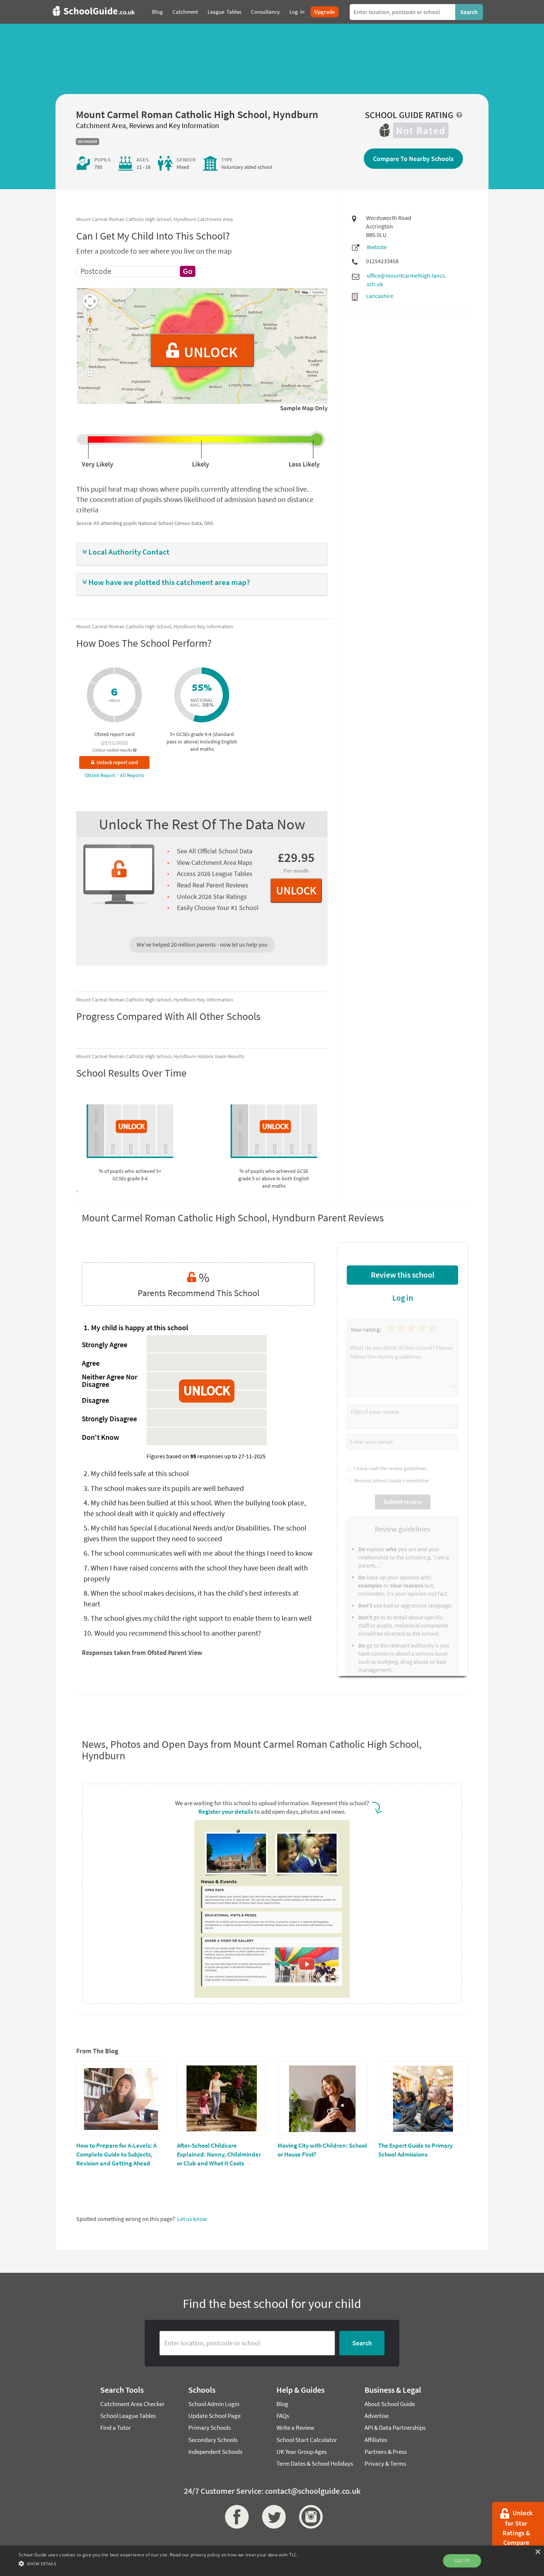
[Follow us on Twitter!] (272, 2517)
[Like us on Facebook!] (235, 2517)
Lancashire (380, 296)
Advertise (377, 2416)
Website (377, 247)
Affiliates (376, 2440)
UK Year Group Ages (302, 2452)
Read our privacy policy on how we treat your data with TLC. (234, 2555)
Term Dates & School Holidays (315, 2463)
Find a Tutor (116, 2428)
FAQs (283, 2416)
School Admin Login (214, 2404)
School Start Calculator (307, 2440)
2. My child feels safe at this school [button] (136, 1473)
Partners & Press (386, 2452)
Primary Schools (210, 2428)
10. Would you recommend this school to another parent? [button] (172, 1633)
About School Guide (390, 2404)
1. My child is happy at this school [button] (136, 1327)
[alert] (272, 2561)
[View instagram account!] (309, 2517)
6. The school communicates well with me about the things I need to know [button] (198, 1553)
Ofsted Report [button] (101, 775)
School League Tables (128, 2416)
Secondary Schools (213, 2440)
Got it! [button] (462, 2561)
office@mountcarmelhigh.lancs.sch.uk (407, 280)
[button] (202, 552)
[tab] (202, 554)
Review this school (403, 1275)
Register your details (226, 1811)
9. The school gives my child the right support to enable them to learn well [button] (198, 1618)
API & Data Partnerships (395, 2428)
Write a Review (295, 2428)
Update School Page (214, 2416)
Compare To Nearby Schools (413, 159)
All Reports (132, 775)
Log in (403, 1298)
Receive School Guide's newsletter (391, 1481)
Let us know (192, 2219)
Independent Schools (215, 2452)
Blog (282, 2404)
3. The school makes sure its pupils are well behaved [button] (164, 1488)
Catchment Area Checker (132, 2404)
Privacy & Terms (385, 2463)
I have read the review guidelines (389, 1468)
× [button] (538, 2552)
